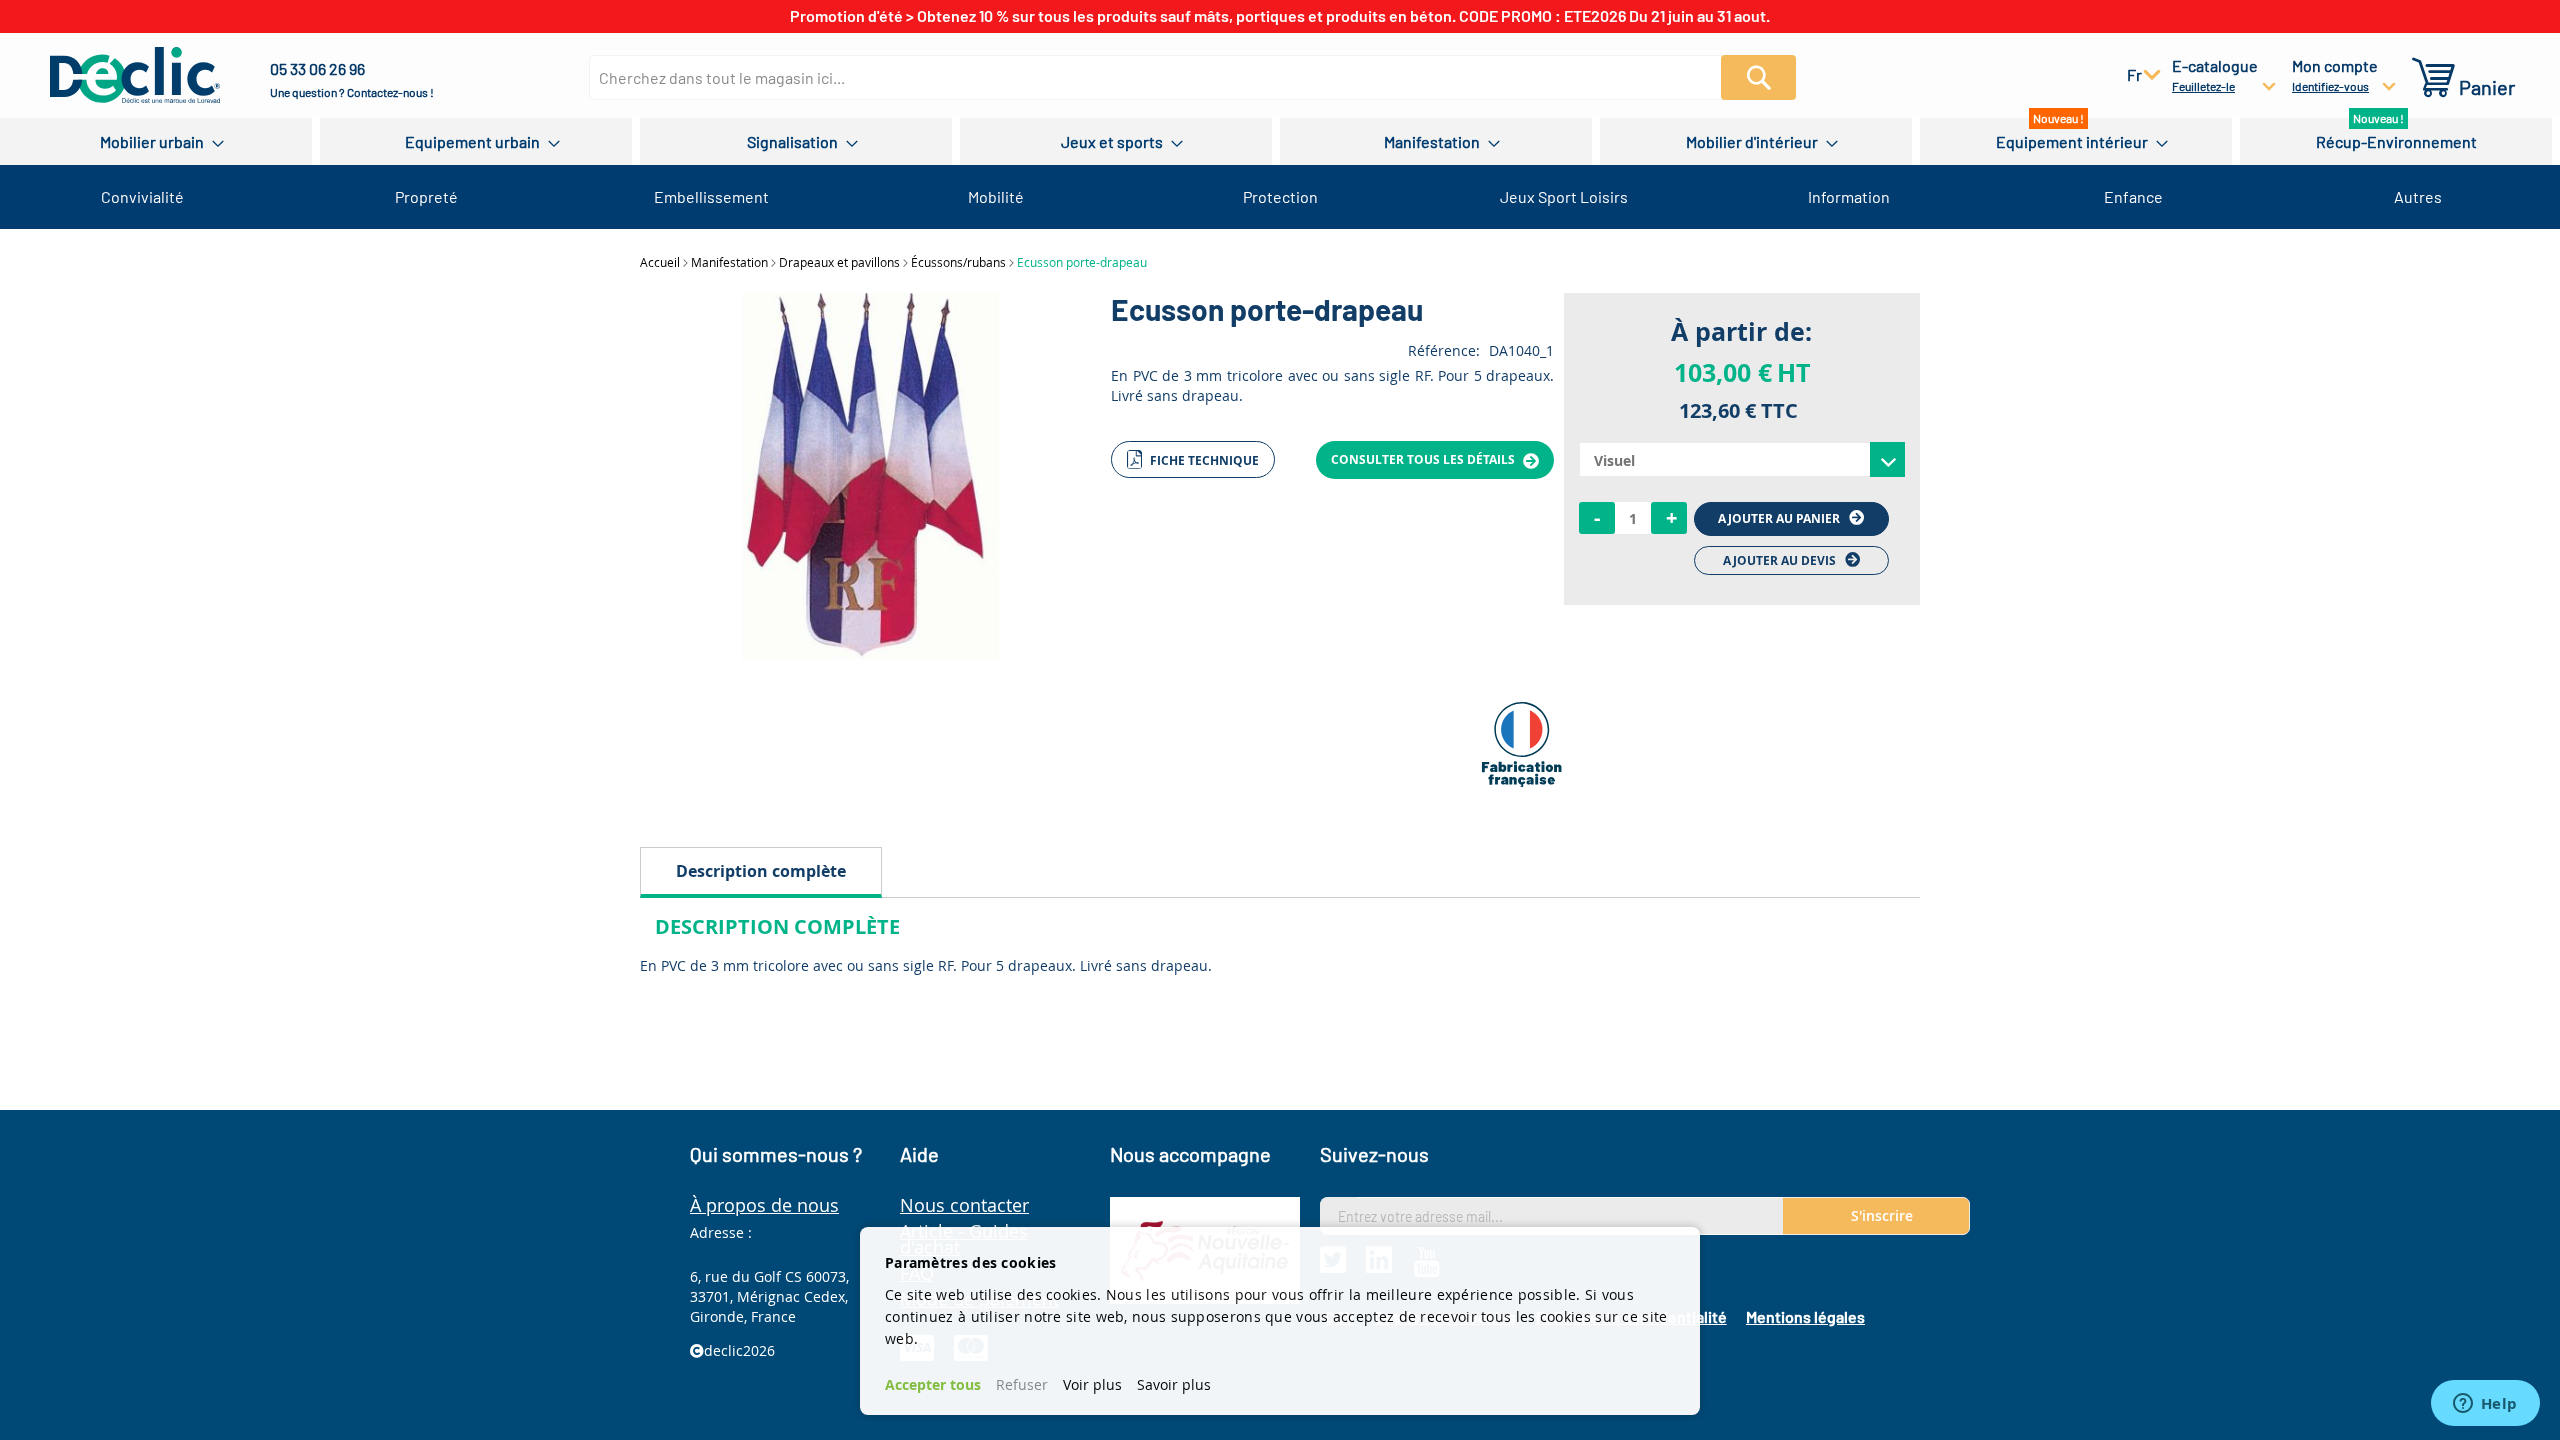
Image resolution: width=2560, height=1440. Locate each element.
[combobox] (1167, 77)
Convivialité (142, 196)
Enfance (2133, 196)
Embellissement (711, 196)
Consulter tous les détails (1424, 459)
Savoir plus (1174, 1384)
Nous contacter (964, 1205)
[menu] (1280, 141)
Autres (2418, 196)
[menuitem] (156, 141)
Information (1849, 196)
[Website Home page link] (135, 75)
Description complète (761, 871)
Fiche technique (1203, 460)
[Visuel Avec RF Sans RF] (1742, 459)
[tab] (761, 872)
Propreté (426, 196)
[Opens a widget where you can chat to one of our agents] (2485, 1405)
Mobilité (996, 196)
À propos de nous (764, 1205)
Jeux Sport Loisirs (1564, 196)
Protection (1280, 196)
